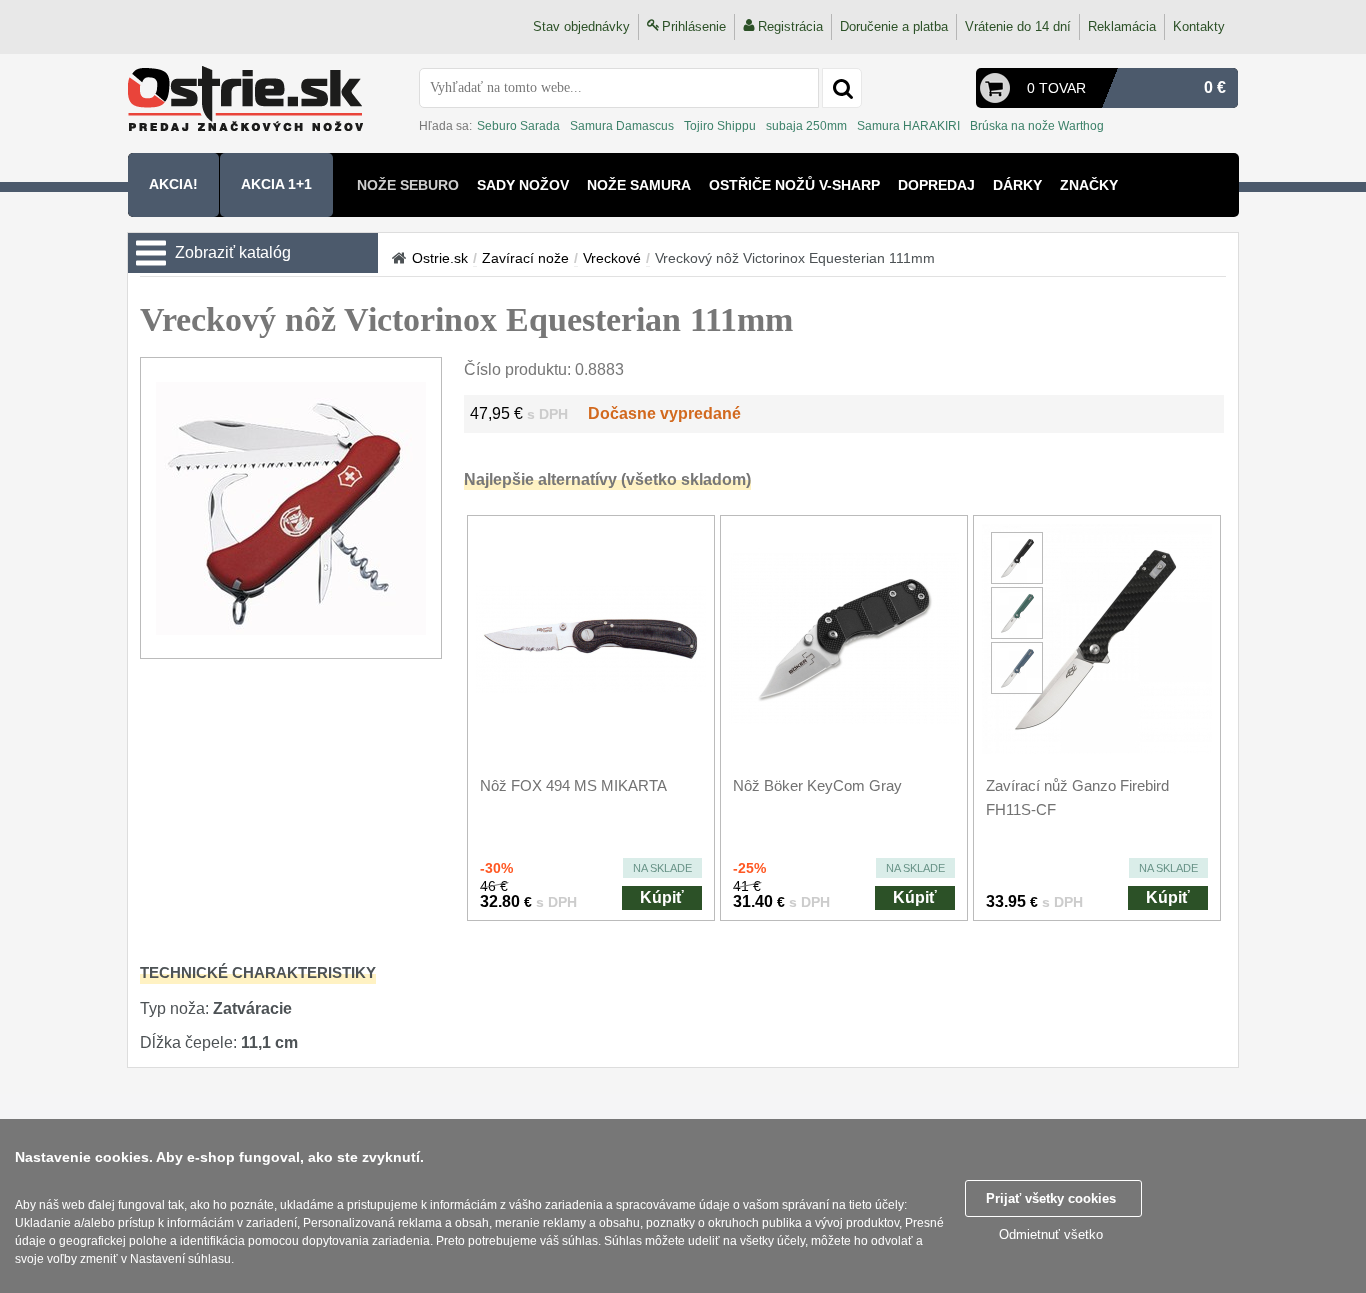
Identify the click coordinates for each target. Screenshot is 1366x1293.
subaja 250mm (806, 126)
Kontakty (1199, 26)
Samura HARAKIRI (908, 126)
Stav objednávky (581, 26)
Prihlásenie (694, 26)
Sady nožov (523, 185)
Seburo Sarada (518, 126)
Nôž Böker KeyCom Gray (817, 785)
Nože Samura (639, 185)
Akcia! (173, 184)
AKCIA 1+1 (276, 184)
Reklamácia (1122, 26)
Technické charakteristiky (258, 972)
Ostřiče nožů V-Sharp (794, 185)
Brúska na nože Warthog (1037, 126)
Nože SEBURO (408, 185)
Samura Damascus (622, 126)
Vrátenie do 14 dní (1018, 26)
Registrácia (790, 26)
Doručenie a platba (894, 26)
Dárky (1017, 185)
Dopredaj (936, 185)
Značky (1089, 185)
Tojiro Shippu (720, 126)
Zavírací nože (525, 258)
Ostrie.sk (440, 258)
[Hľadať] (842, 88)
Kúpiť (662, 897)
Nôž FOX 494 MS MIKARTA (573, 785)
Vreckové (612, 258)
